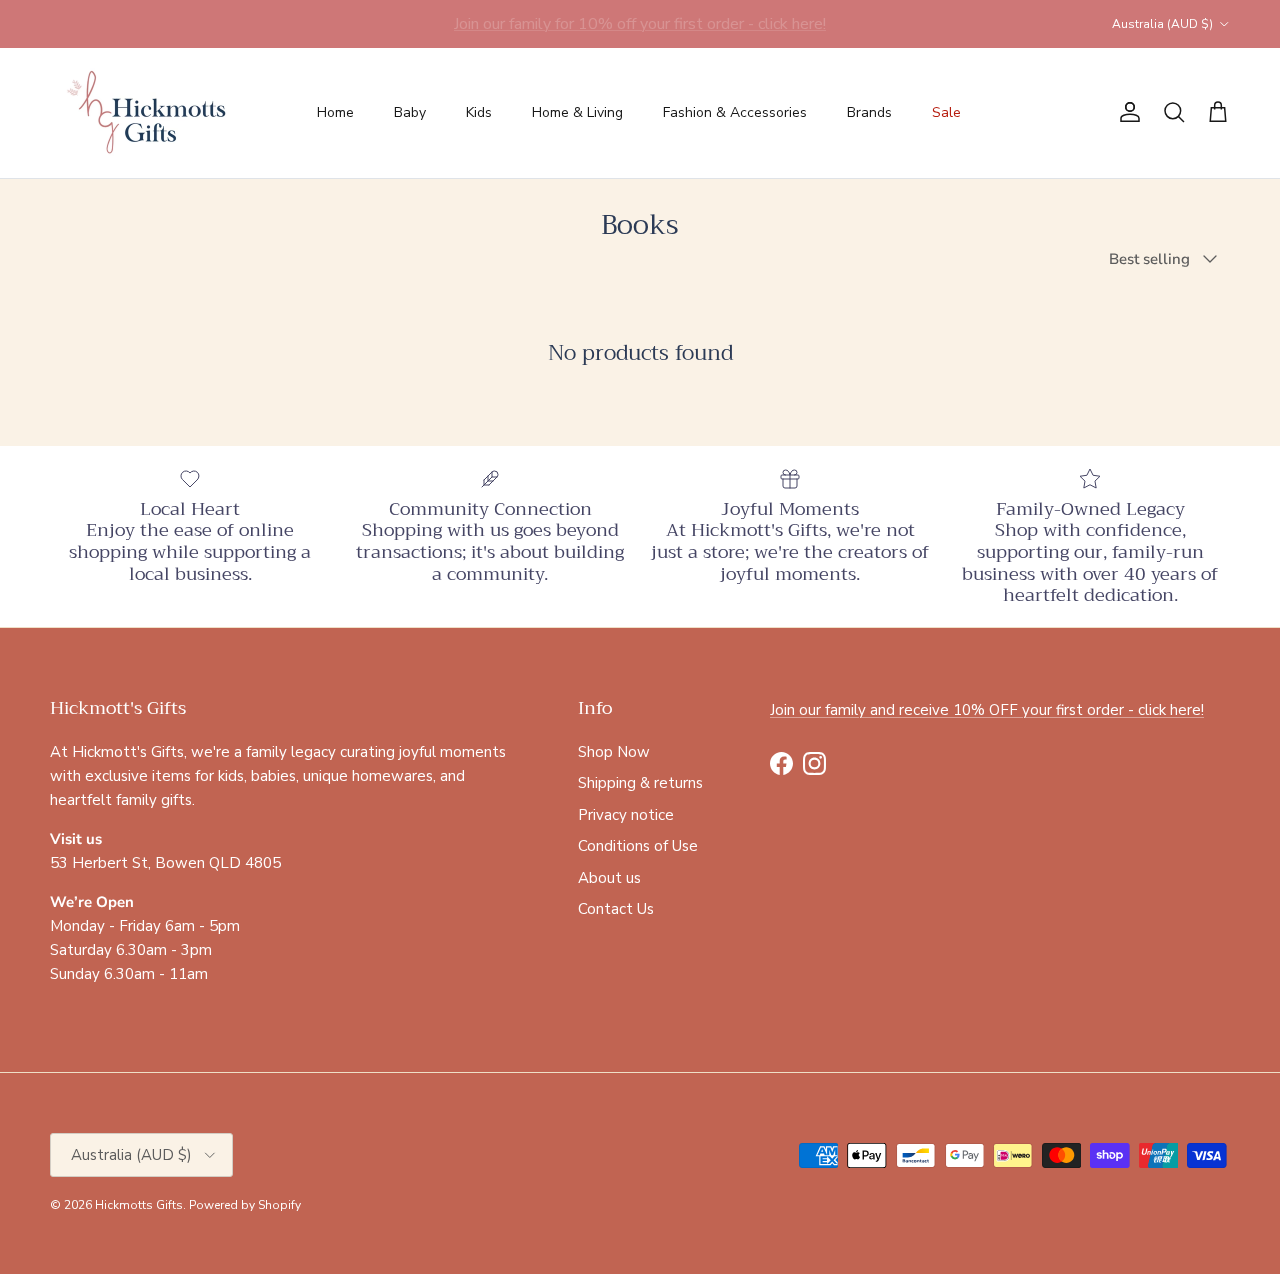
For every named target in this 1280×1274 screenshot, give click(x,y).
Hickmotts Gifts (139, 1205)
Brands (869, 112)
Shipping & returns (640, 783)
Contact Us (616, 909)
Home (335, 112)
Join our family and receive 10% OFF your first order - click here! (987, 710)
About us (609, 878)
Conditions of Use (638, 846)
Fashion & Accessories (735, 112)
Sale (946, 112)
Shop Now (614, 752)
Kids (479, 112)
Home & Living (577, 112)
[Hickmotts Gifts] (147, 113)
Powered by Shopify (245, 1205)
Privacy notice (626, 815)
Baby (410, 112)
